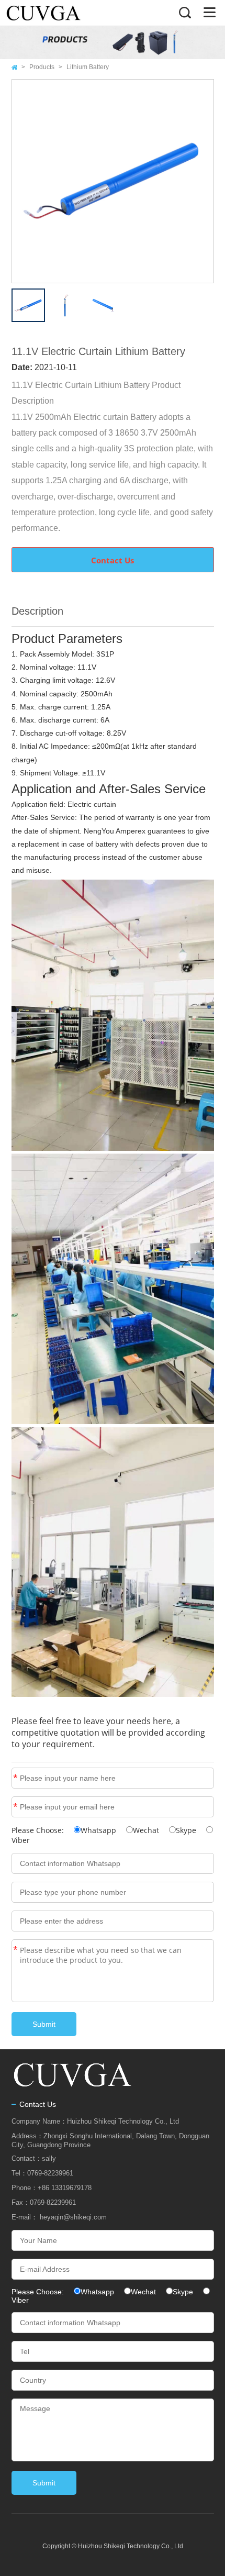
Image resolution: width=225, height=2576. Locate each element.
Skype (186, 1830)
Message (15, 1950)
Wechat (146, 1830)
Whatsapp (98, 1830)
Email (15, 1807)
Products (42, 67)
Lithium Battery (88, 67)
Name (15, 1778)
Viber (21, 1840)
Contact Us (113, 560)
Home (14, 67)
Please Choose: (39, 1830)
